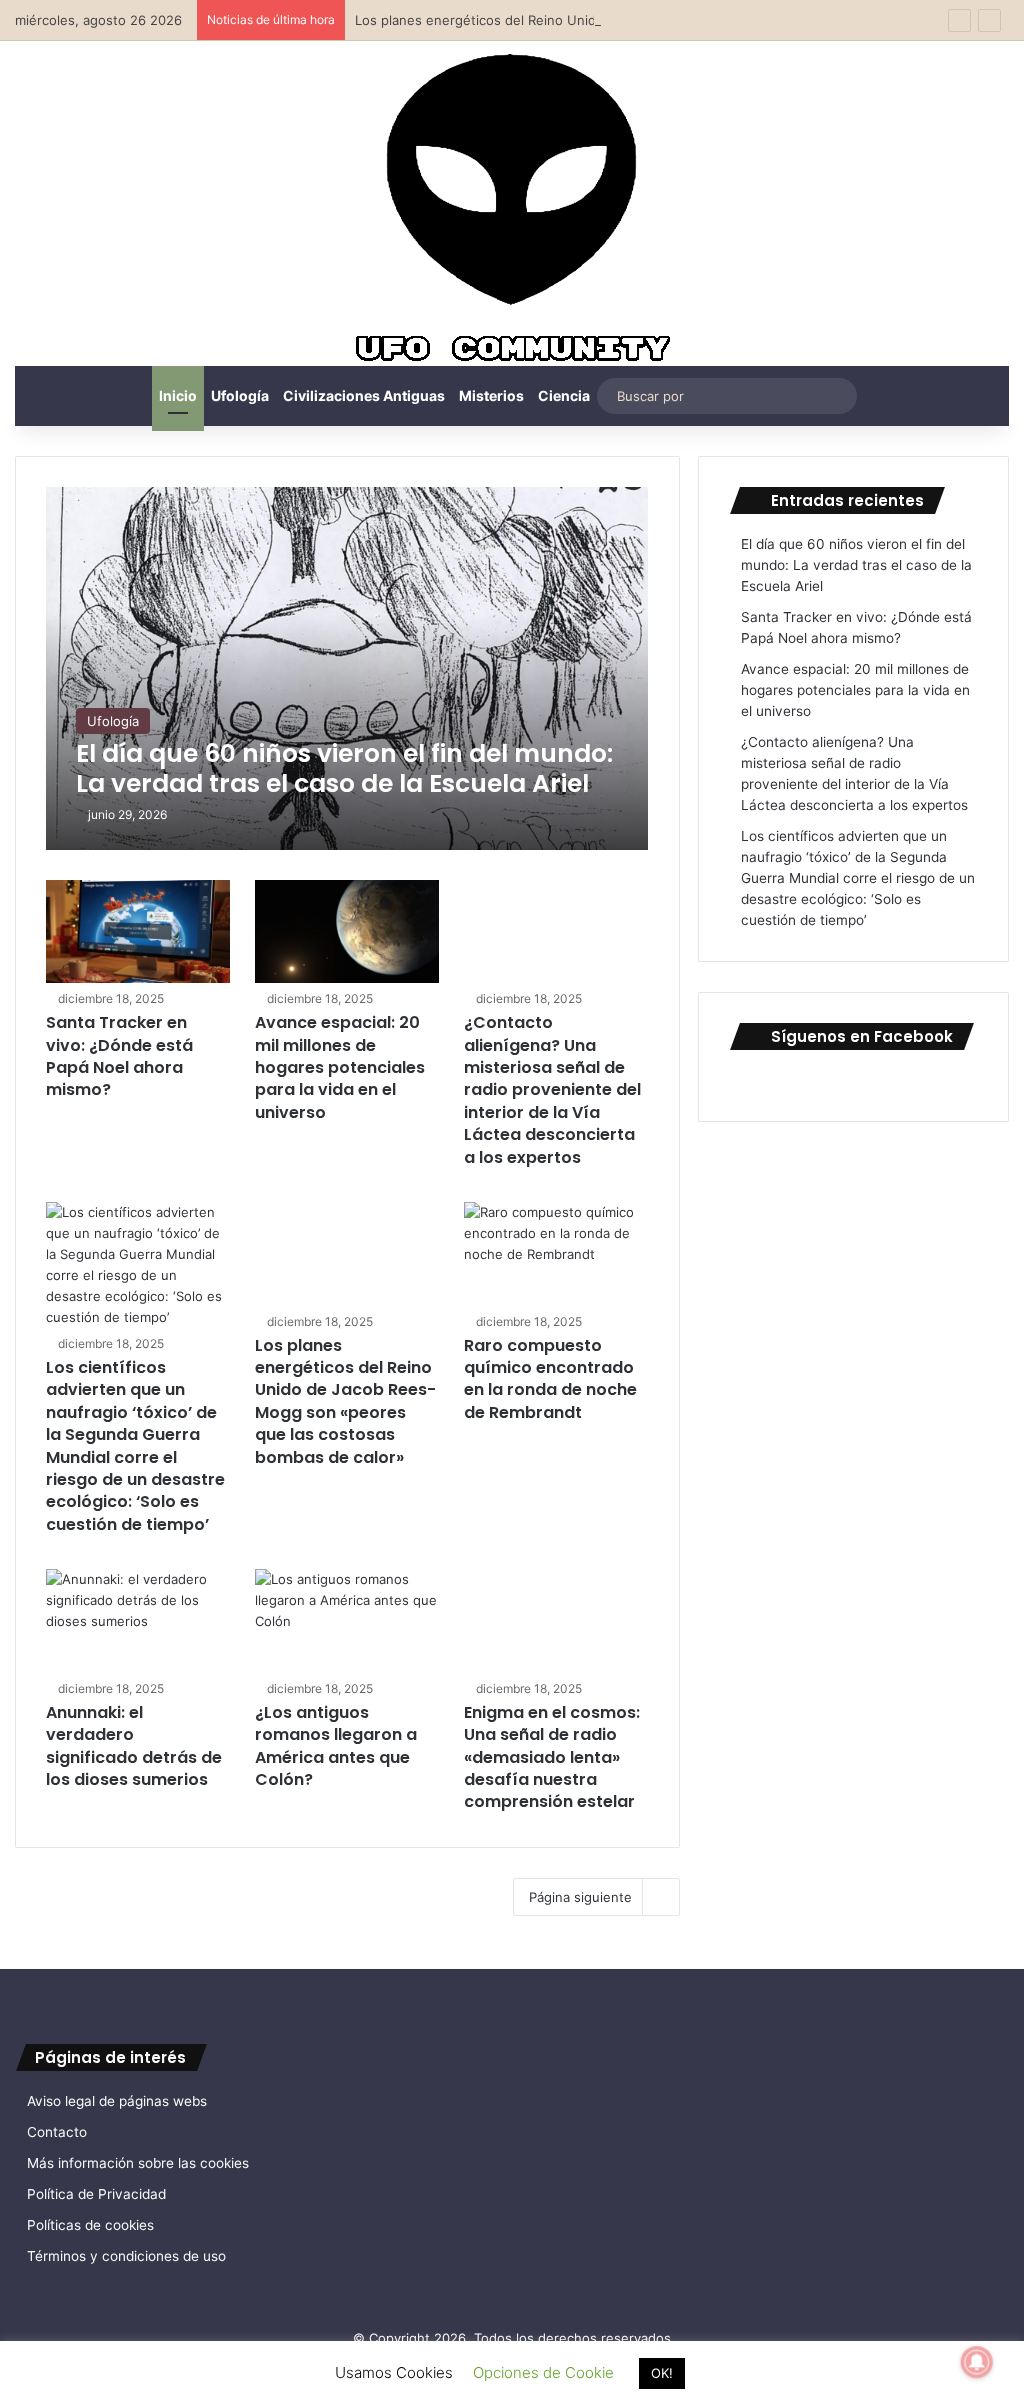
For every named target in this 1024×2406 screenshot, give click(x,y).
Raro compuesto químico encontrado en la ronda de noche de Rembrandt (550, 1379)
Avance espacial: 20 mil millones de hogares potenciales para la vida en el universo (340, 1067)
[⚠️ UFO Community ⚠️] (512, 210)
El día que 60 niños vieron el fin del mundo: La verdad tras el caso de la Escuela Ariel (856, 565)
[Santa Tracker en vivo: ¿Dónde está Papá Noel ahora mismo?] (138, 932)
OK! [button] (662, 2373)
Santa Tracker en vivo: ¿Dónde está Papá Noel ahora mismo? (119, 1056)
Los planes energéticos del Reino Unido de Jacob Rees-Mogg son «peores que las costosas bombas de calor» (345, 1401)
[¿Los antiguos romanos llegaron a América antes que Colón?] (347, 1621)
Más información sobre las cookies (138, 2163)
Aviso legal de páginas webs (117, 2101)
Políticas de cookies (90, 2225)
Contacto (57, 2132)
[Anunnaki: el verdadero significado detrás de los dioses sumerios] (138, 1621)
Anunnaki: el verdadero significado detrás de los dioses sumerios (134, 1746)
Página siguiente (580, 1897)
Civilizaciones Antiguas (364, 395)
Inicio (178, 395)
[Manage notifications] (977, 2362)
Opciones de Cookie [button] (543, 2372)
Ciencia (564, 395)
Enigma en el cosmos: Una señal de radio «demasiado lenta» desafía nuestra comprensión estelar (552, 1757)
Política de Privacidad (96, 2194)
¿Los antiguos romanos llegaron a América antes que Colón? (336, 1746)
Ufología (240, 395)
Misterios (491, 395)
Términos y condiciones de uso (126, 2256)
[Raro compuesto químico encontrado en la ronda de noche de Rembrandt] (556, 1254)
